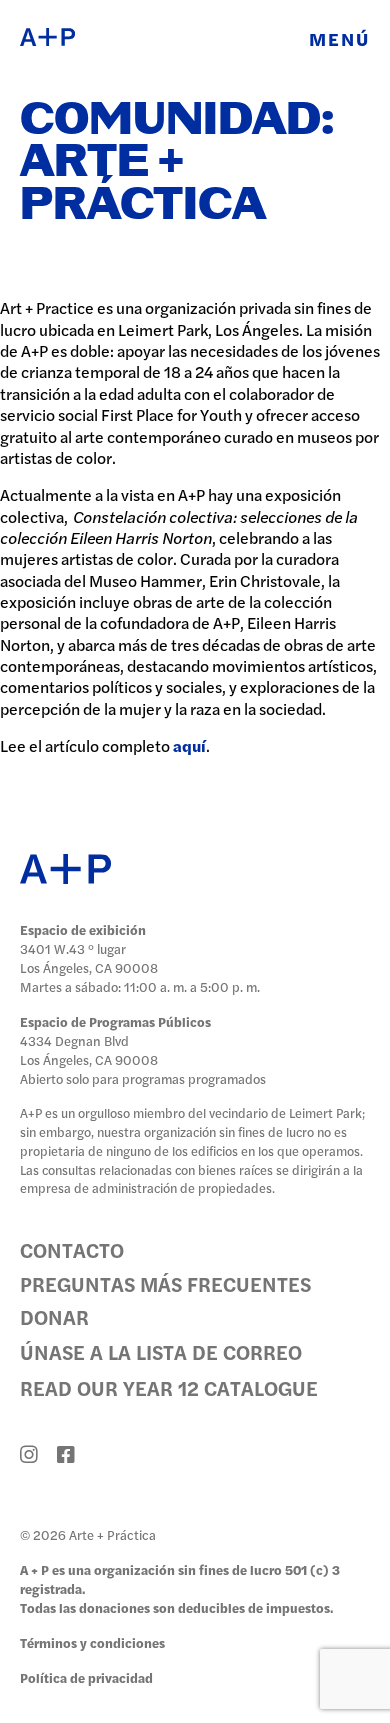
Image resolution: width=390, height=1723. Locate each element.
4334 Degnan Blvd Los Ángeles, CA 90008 (89, 1050)
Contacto (72, 1249)
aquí (189, 745)
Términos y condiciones (92, 1642)
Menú (339, 38)
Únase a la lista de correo (161, 1351)
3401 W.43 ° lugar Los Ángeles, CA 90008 (89, 958)
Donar (54, 1316)
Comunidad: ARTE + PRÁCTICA (177, 163)
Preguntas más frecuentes (165, 1283)
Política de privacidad (86, 1677)
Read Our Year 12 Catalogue (169, 1387)
